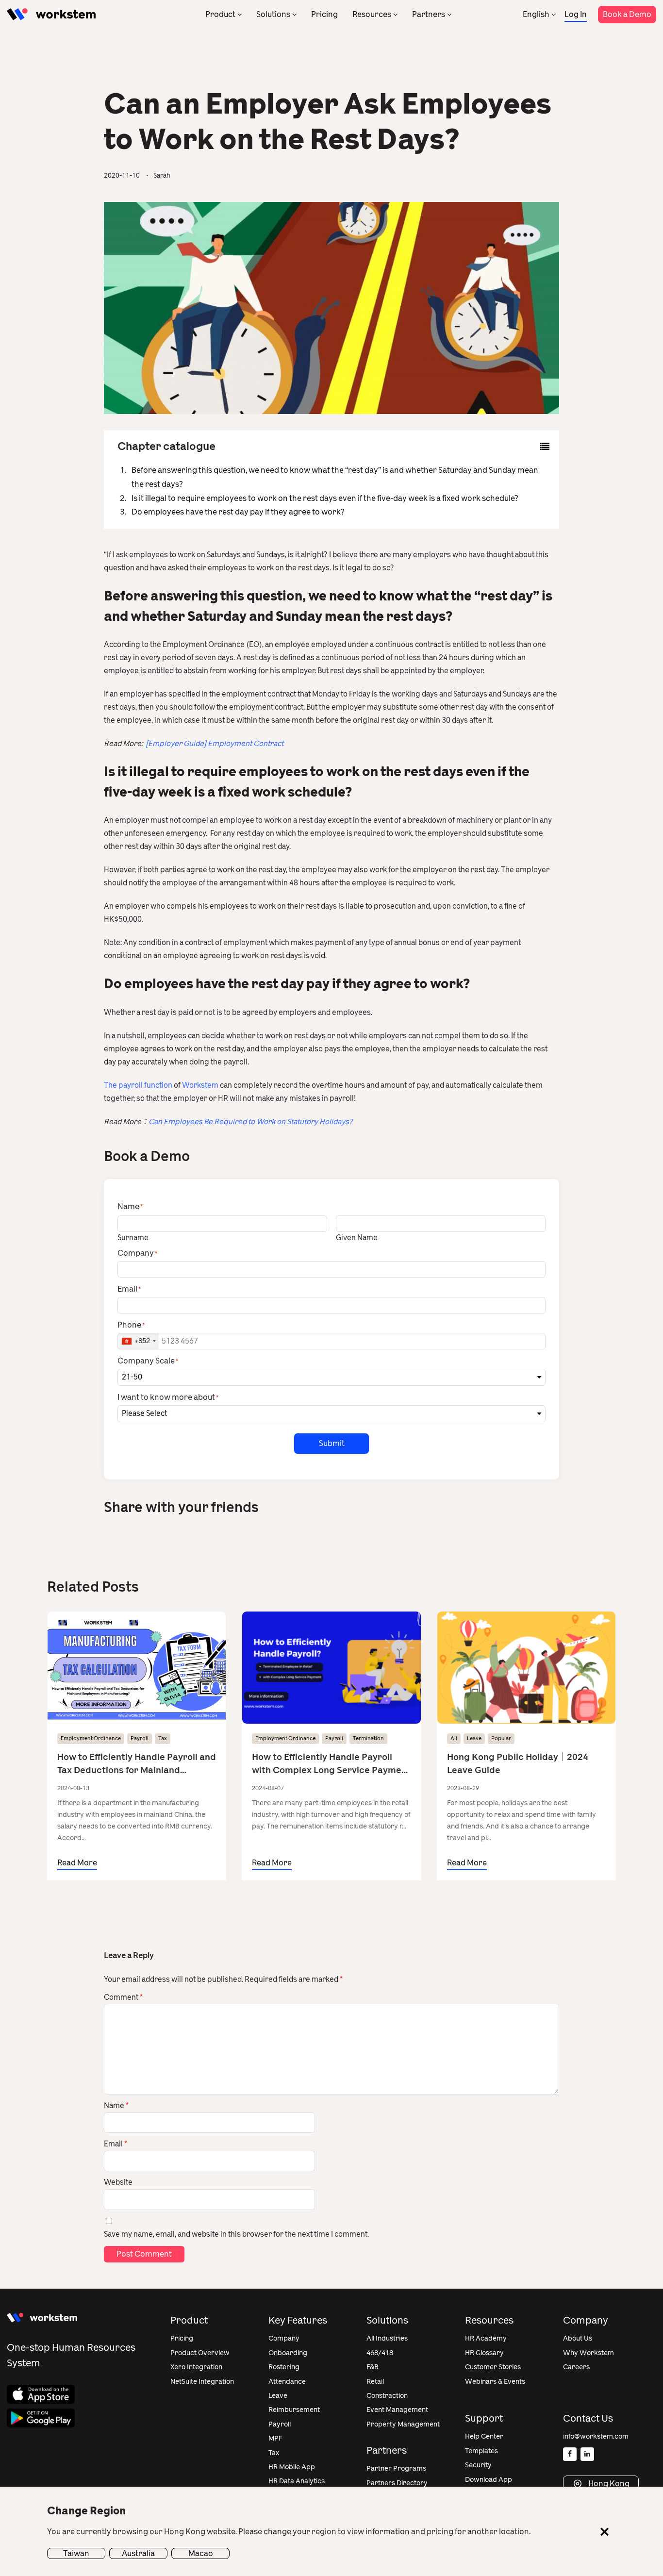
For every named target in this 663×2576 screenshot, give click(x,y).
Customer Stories (493, 2367)
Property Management (403, 2424)
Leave (474, 1738)
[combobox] (138, 1341)
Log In (576, 14)
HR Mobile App (292, 2467)
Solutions (273, 14)
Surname (133, 1237)
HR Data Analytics (297, 2481)
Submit (332, 1443)
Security (478, 2465)
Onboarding (288, 2353)
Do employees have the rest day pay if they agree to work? (238, 512)
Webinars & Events (495, 2382)
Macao (201, 2553)
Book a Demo (627, 14)
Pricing (324, 14)
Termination (368, 1738)
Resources (372, 14)
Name (116, 2106)
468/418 (380, 2353)
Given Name (357, 1237)
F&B (373, 2367)
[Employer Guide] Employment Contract (214, 744)
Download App (489, 2480)
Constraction (387, 2396)
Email (116, 2144)
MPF (275, 2438)
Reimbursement (294, 2410)
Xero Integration (196, 2367)
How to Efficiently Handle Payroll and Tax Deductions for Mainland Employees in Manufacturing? (137, 1764)
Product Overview (200, 2353)
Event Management (397, 2410)
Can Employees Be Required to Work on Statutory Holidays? (251, 1122)
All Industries (387, 2338)
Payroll (140, 1738)
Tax (163, 1738)
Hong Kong (608, 2484)
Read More (77, 1863)
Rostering (284, 2367)
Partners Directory (397, 2483)
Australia (138, 2553)
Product (220, 14)
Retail (375, 2382)
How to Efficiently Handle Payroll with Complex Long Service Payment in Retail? (331, 1764)
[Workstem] (51, 14)
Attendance (287, 2382)
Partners (429, 14)
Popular (501, 1738)
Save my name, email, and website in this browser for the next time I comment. (236, 2234)
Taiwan (76, 2553)
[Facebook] (570, 2454)
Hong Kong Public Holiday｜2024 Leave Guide (518, 1764)
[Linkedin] (587, 2454)
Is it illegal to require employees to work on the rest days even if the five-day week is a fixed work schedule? (325, 498)
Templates (481, 2451)
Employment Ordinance (91, 1738)
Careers (576, 2367)
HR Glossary (484, 2353)
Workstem (200, 1085)
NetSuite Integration (202, 2382)
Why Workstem (588, 2353)
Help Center (484, 2436)
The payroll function (139, 1085)
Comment (123, 1997)
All (454, 1738)
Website (118, 2182)
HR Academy (486, 2338)
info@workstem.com (596, 2436)
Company (284, 2338)
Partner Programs (396, 2468)
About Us (578, 2338)
